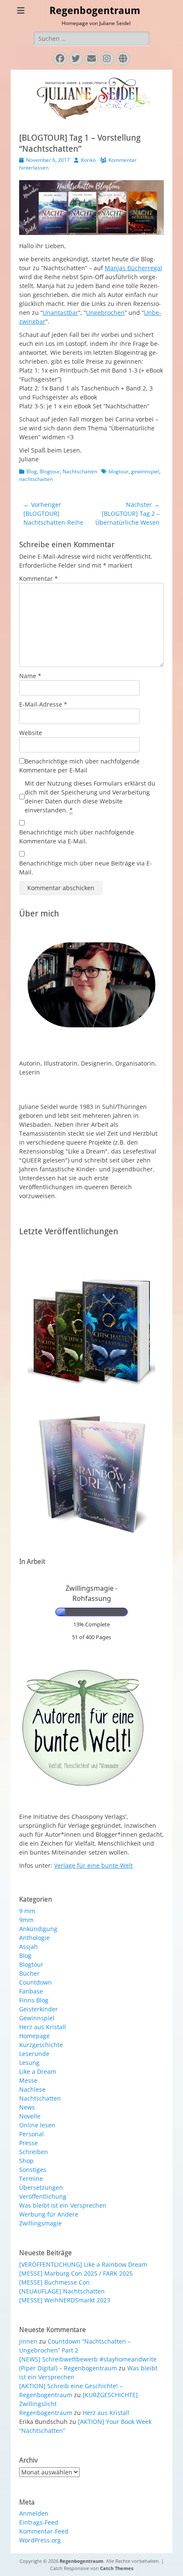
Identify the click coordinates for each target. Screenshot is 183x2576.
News (27, 2107)
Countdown (36, 1982)
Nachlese (32, 2089)
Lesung (29, 2063)
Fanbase (31, 1991)
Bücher (29, 1973)
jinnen (28, 2341)
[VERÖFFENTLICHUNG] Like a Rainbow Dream (83, 2264)
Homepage (34, 2036)
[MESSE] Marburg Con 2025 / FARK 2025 (76, 2273)
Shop (26, 2161)
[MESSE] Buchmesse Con (54, 2282)
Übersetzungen (41, 2187)
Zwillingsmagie (40, 2223)
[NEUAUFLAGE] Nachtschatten (62, 2291)
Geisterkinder (39, 2009)
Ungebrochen (105, 312)
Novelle (30, 2116)
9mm (26, 1920)
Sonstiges (33, 2170)
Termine (31, 2179)
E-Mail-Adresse (43, 704)
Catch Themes (117, 2568)
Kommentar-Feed (44, 2531)
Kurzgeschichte (41, 2045)
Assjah (29, 1947)
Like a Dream (38, 2071)
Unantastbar (60, 312)
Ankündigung (38, 1929)
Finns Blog (34, 2000)
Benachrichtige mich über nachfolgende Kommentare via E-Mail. (77, 837)
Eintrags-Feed (39, 2522)
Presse (29, 2143)
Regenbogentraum (95, 11)
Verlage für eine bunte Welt (93, 1865)
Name (30, 676)
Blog (32, 471)
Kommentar (39, 578)
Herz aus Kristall (43, 2027)
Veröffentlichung (43, 2196)
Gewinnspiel (37, 2018)
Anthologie (34, 1938)
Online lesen (37, 2125)
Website (31, 733)
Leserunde (34, 2054)
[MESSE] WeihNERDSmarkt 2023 (65, 2300)
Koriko (88, 160)
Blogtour (50, 471)
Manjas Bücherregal (133, 268)
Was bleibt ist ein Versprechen (63, 2205)
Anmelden (34, 2513)
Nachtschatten (80, 471)
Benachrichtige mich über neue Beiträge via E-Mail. (86, 868)
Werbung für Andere (49, 2214)
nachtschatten (36, 479)
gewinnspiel (145, 471)
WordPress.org (40, 2540)
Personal (31, 2134)
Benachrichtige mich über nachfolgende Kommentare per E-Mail (79, 766)
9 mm (27, 1911)
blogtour (119, 471)
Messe (28, 2080)
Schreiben (34, 2152)
